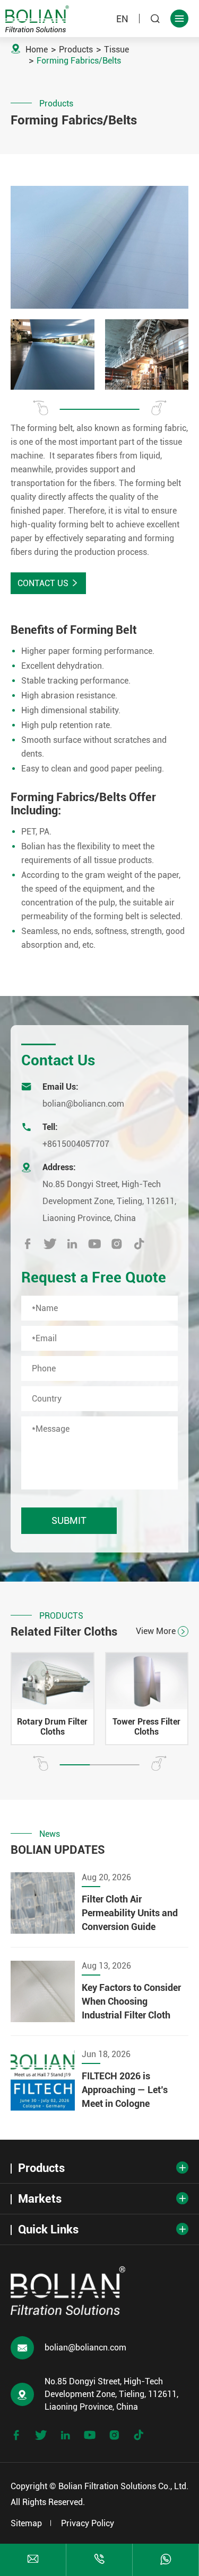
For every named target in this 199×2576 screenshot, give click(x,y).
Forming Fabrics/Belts (79, 61)
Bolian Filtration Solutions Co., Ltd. (123, 2486)
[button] (40, 408)
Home (37, 50)
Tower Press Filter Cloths (146, 1727)
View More (161, 1631)
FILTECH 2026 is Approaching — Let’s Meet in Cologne (125, 2090)
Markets (40, 2199)
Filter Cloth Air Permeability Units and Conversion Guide (130, 1913)
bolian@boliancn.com (83, 1104)
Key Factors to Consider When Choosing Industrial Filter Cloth (131, 2001)
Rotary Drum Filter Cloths (52, 1727)
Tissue (116, 50)
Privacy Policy (88, 2523)
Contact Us (48, 583)
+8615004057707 (76, 1144)
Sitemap (26, 2523)
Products (76, 50)
